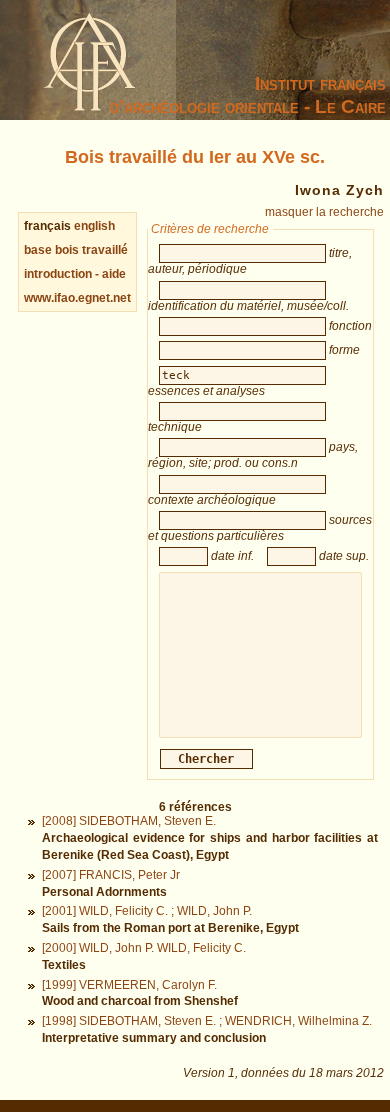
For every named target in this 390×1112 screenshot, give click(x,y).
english (94, 226)
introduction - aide (75, 274)
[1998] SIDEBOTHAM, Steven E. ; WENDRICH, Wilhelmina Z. (207, 1021)
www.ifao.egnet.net (77, 298)
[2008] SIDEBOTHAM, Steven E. (129, 821)
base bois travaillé (76, 250)
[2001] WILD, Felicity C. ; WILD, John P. (147, 911)
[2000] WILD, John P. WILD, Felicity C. (144, 948)
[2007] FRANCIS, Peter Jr (111, 875)
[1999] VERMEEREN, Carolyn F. (129, 985)
